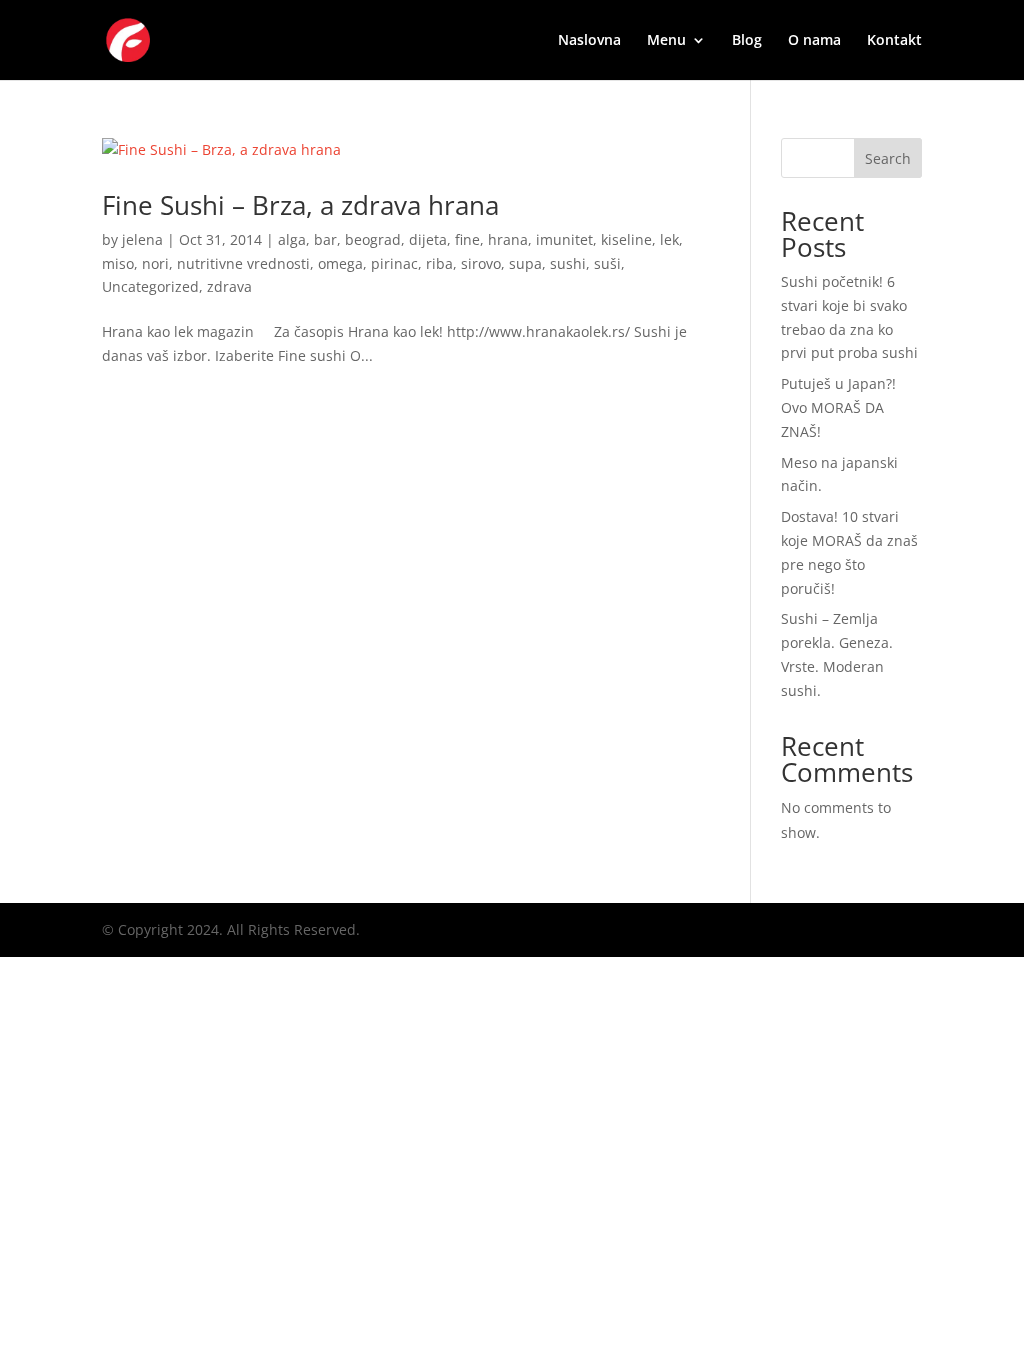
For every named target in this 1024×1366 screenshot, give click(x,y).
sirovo (481, 263)
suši (607, 263)
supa (525, 263)
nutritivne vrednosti (243, 263)
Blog (747, 41)
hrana (508, 239)
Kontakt (894, 41)
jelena (142, 239)
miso (118, 263)
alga (292, 239)
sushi (568, 263)
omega (340, 263)
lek (669, 239)
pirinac (394, 263)
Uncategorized (150, 286)
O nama (814, 41)
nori (155, 263)
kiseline (626, 239)
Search (888, 158)
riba (439, 263)
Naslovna (589, 41)
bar (325, 239)
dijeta (428, 239)
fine (467, 239)
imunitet (564, 239)
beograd (373, 239)
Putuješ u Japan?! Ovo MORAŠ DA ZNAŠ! (838, 407)
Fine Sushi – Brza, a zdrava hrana (300, 205)
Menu (666, 41)
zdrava (229, 286)
